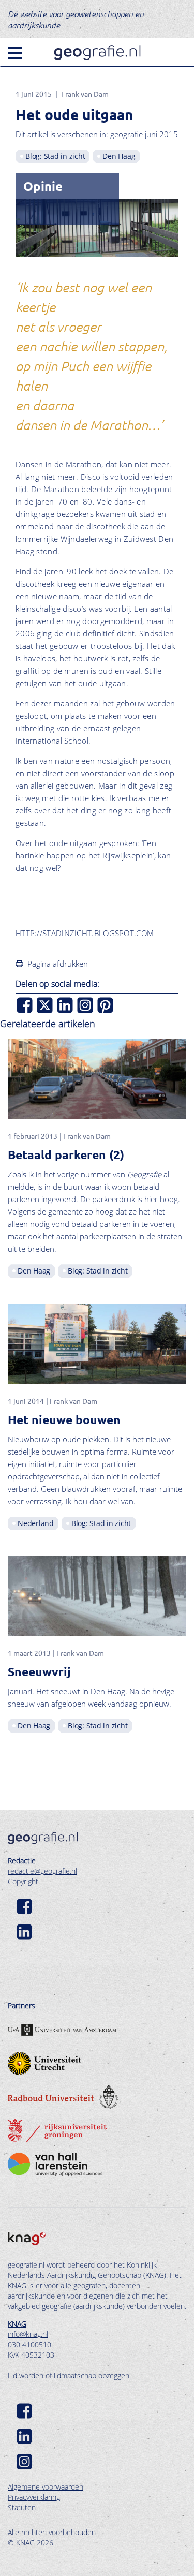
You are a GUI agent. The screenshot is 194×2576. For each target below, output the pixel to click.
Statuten (22, 2507)
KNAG (17, 2324)
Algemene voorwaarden (46, 2487)
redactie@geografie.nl (42, 1871)
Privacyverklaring (34, 2497)
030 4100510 (29, 2344)
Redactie (22, 1861)
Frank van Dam (85, 94)
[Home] (97, 53)
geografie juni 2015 (144, 134)
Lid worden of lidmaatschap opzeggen (69, 2375)
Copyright (23, 1881)
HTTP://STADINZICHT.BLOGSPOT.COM (85, 933)
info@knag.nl (28, 2334)
